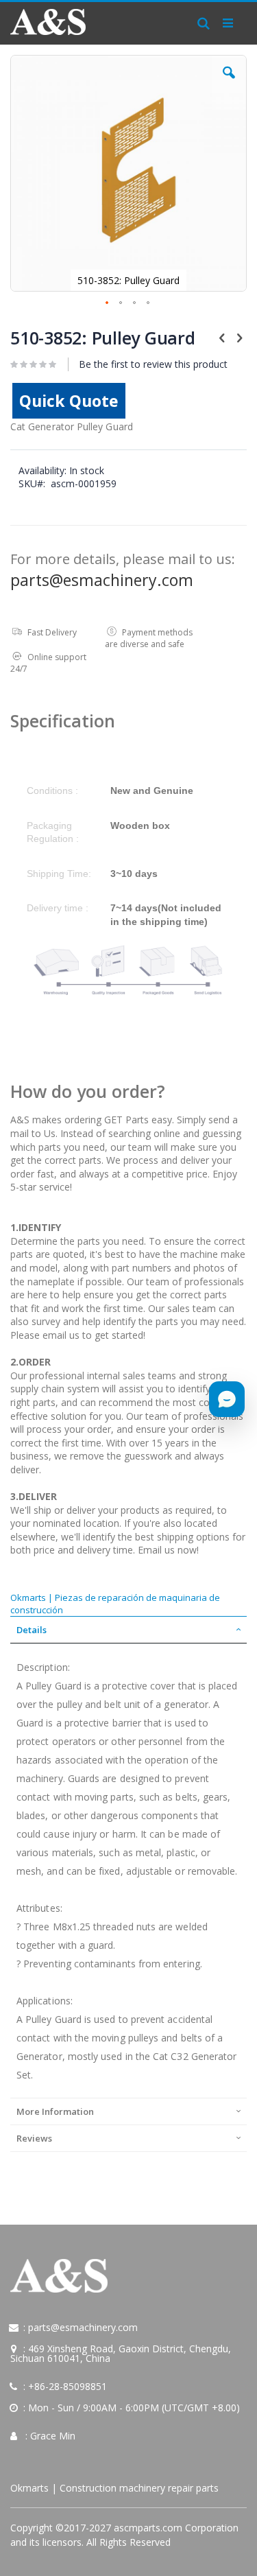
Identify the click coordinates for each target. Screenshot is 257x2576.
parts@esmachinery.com (102, 580)
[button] (229, 83)
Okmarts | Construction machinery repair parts (114, 2488)
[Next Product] (239, 337)
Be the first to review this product (153, 364)
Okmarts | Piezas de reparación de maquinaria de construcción (115, 1604)
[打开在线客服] (227, 1399)
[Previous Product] (222, 337)
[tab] (128, 1630)
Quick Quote (69, 401)
